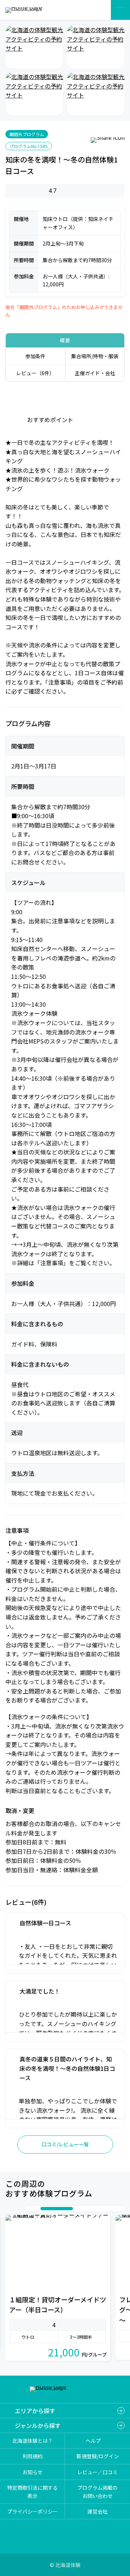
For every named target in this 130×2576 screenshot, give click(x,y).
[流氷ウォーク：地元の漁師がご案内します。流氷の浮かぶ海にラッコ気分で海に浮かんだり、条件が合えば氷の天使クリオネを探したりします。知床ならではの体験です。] (96, 47)
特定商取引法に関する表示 (32, 2492)
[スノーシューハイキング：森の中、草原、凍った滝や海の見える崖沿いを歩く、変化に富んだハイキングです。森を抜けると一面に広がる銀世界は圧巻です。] (34, 47)
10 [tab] (120, 2209)
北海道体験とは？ (32, 2441)
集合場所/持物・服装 (95, 356)
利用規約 (32, 2456)
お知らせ (32, 2472)
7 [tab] (98, 2209)
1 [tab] (30, 2209)
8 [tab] (105, 2209)
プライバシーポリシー (32, 2511)
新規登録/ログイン (98, 2456)
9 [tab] (113, 2209)
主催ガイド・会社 (95, 373)
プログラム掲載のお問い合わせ (97, 2492)
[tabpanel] (58, 2287)
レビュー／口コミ (97, 2472)
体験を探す (97, 10)
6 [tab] (91, 2209)
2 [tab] (37, 2209)
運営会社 (97, 2511)
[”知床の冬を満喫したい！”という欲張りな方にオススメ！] (34, 94)
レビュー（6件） (35, 373)
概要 (65, 340)
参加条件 (35, 356)
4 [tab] (64, 2209)
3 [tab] (44, 2209)
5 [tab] (84, 2209)
